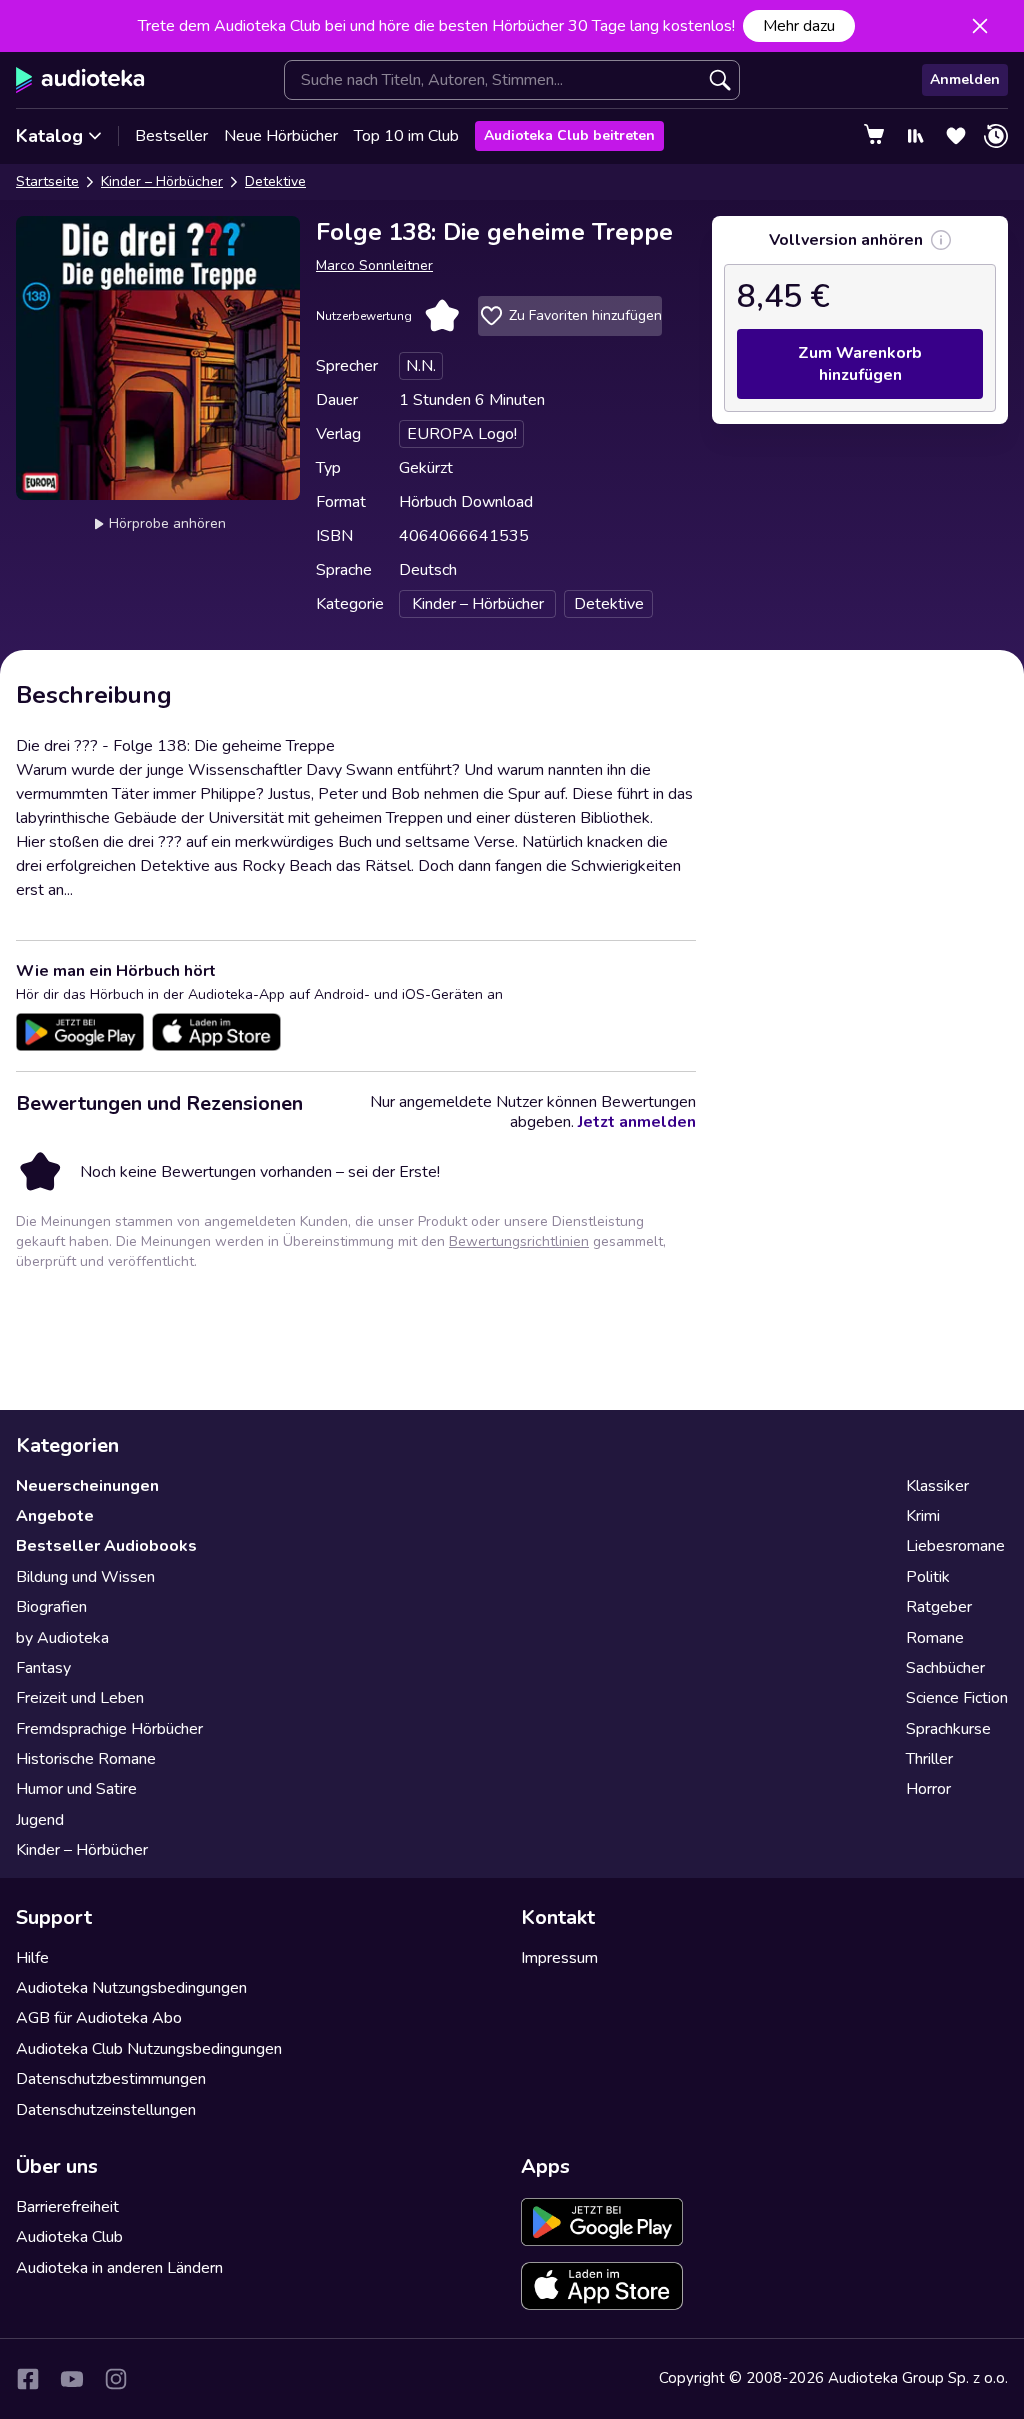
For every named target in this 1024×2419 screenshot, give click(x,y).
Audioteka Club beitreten (569, 135)
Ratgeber (939, 1607)
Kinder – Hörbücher (162, 181)
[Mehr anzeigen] (941, 240)
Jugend (40, 1820)
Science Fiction (957, 1698)
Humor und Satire (76, 1789)
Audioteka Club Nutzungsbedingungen (149, 2049)
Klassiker (937, 1486)
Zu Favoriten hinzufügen (585, 315)
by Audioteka (62, 1638)
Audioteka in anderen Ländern (119, 2268)
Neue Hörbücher (281, 136)
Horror (928, 1789)
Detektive (275, 181)
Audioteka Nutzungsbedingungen (131, 1988)
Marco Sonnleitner (374, 265)
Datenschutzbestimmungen (111, 2079)
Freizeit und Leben (80, 1698)
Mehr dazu (799, 26)
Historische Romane (86, 1759)
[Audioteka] (80, 80)
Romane (935, 1638)
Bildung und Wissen (85, 1577)
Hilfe (32, 1958)
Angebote (55, 1516)
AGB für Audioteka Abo (99, 2018)
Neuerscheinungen (87, 1486)
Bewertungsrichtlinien (519, 1241)
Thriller (929, 1759)
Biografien (51, 1607)
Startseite (47, 181)
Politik (928, 1577)
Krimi (923, 1516)
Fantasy (43, 1668)
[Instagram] (116, 2379)
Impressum (559, 1958)
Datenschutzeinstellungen (106, 2110)
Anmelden (965, 79)
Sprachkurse (948, 1729)
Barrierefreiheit (67, 2207)
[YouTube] (72, 2379)
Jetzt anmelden (637, 1122)
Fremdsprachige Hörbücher (109, 1729)
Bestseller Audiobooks (106, 1546)
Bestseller (171, 136)
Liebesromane (955, 1546)
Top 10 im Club (406, 136)
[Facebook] (28, 2379)
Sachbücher (945, 1668)
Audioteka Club (69, 2237)
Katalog (49, 136)
